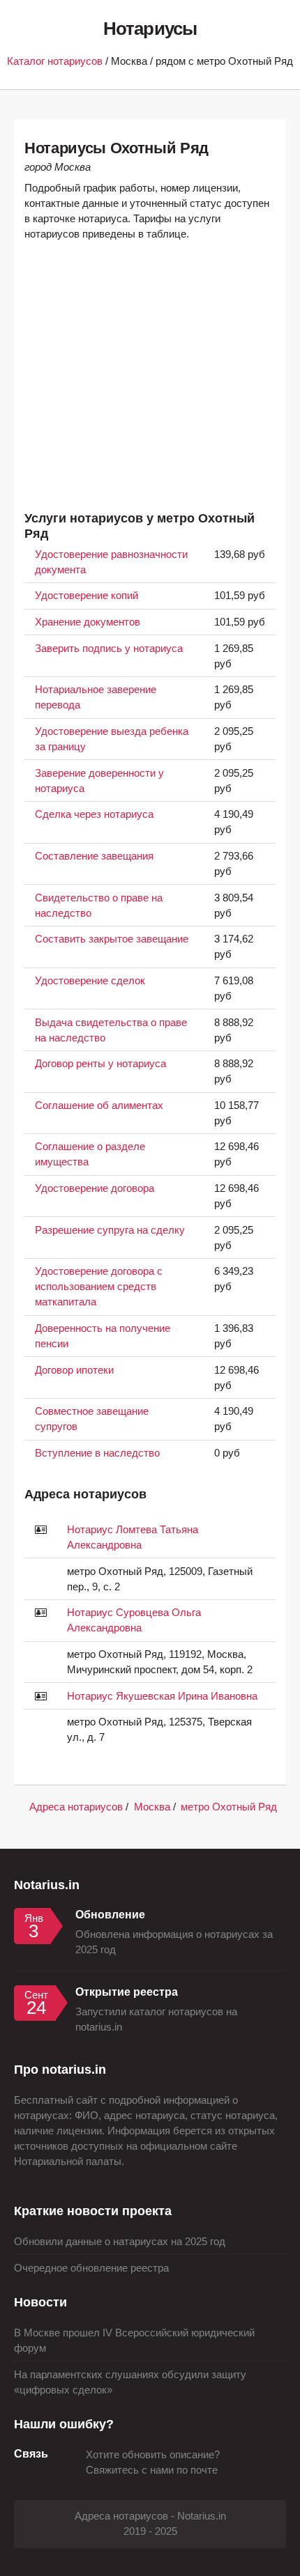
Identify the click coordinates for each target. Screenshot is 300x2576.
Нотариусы (150, 29)
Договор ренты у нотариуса (100, 1064)
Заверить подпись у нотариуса (109, 649)
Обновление (110, 1914)
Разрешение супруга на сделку (110, 1230)
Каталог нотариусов (55, 61)
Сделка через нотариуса (94, 814)
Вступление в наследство (97, 1453)
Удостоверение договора (95, 1188)
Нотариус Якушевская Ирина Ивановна (162, 1696)
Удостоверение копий (87, 596)
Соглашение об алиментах (99, 1105)
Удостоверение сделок (90, 981)
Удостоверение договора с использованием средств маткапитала (99, 1287)
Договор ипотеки (74, 1370)
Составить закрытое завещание (112, 939)
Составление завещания (94, 856)
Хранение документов (88, 622)
